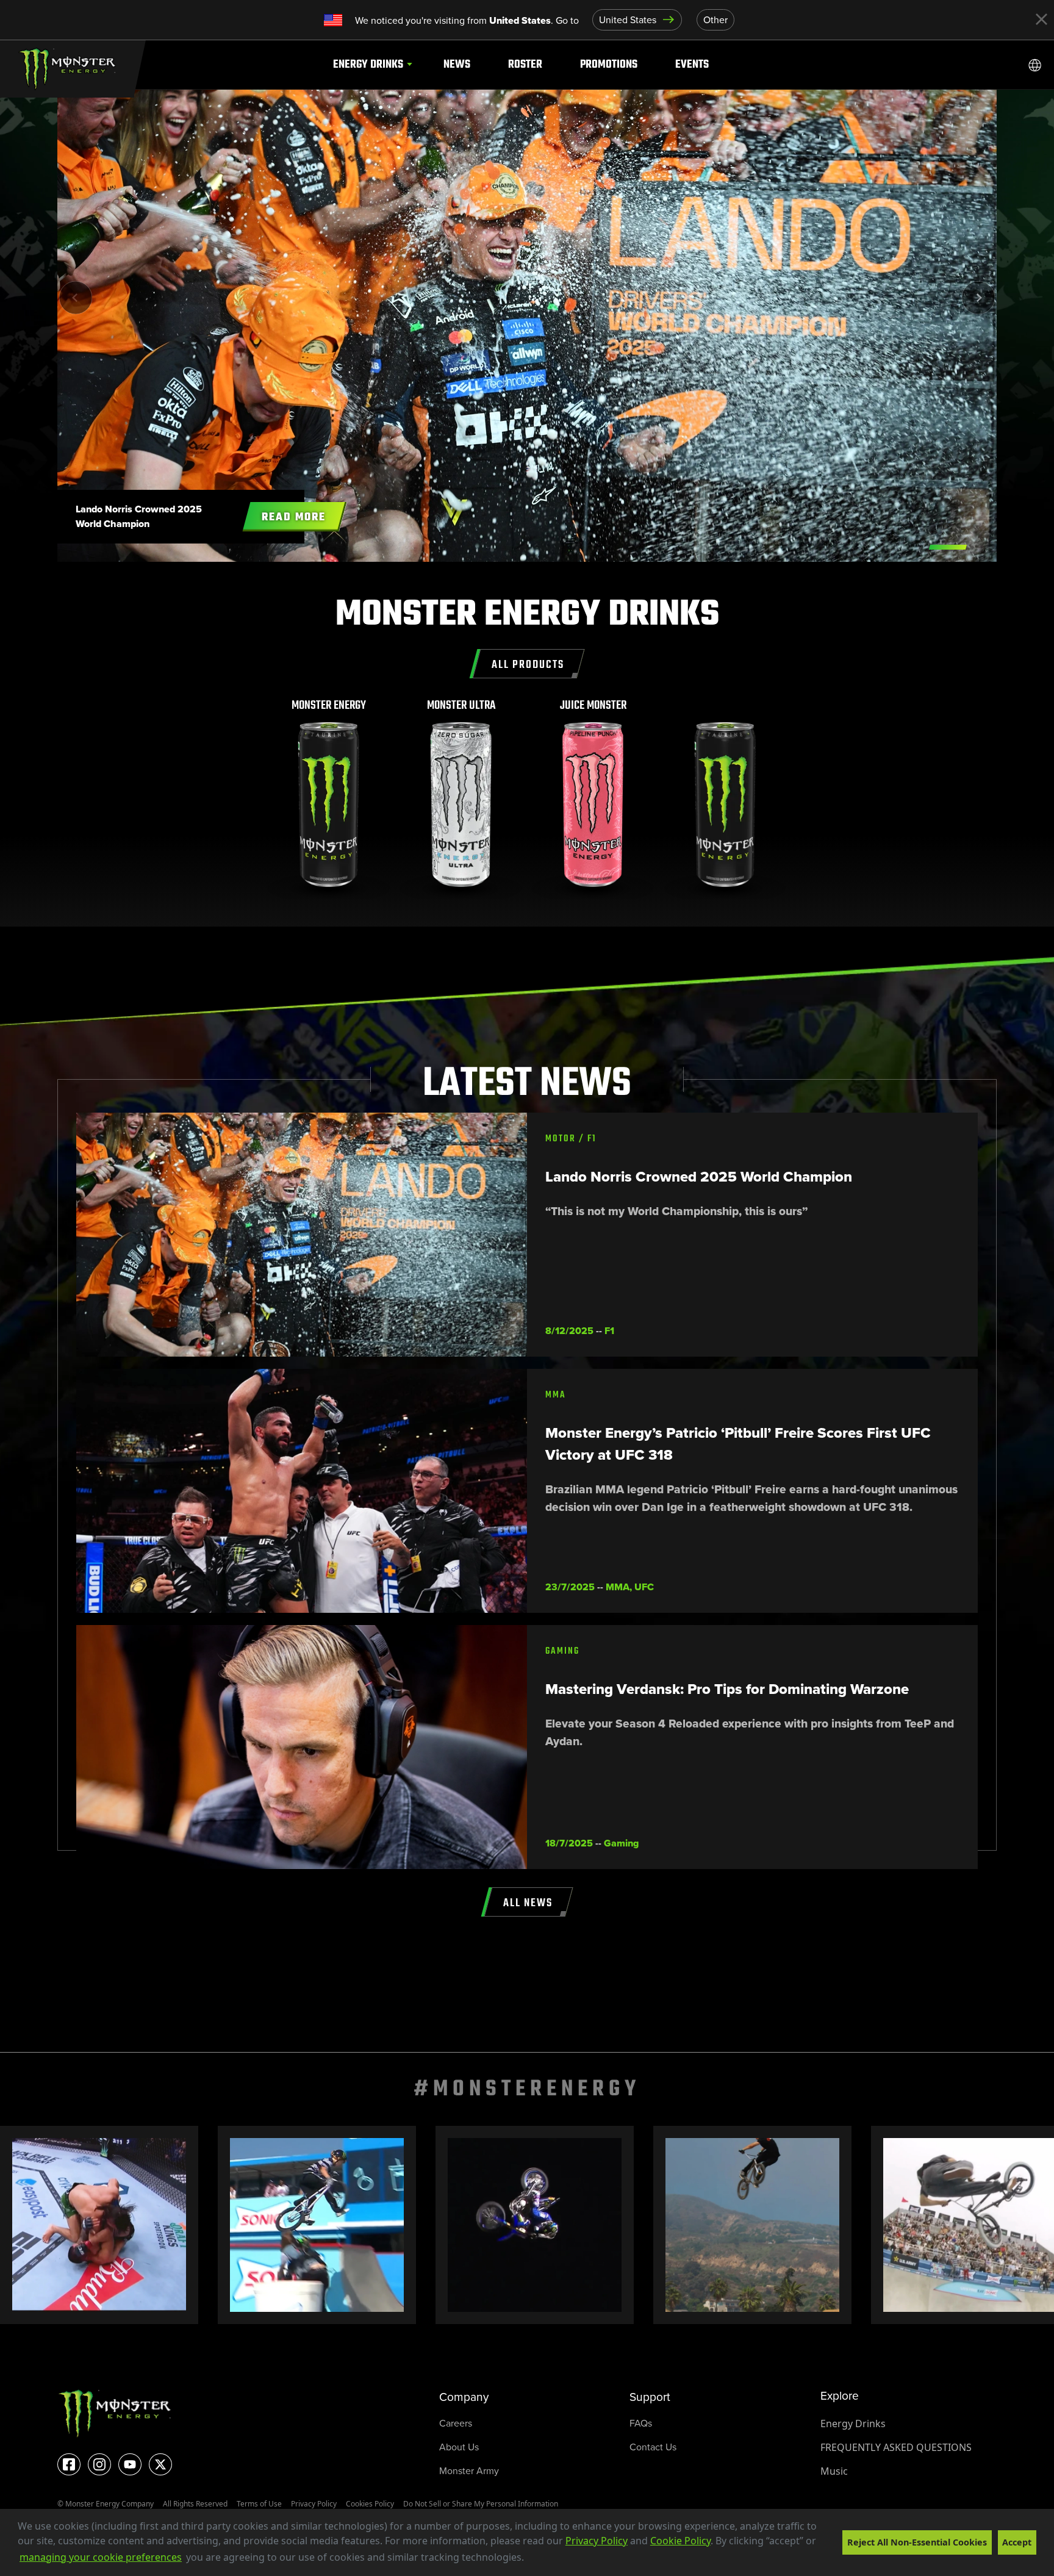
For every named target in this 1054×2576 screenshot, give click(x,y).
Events (692, 64)
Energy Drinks (368, 64)
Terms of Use (259, 2504)
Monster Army (469, 2471)
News (457, 64)
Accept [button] (1017, 2542)
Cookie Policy (680, 2541)
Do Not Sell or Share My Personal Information (481, 2504)
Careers (456, 2423)
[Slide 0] (948, 547)
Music (834, 2471)
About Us (459, 2447)
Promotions (609, 64)
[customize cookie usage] (536, 2561)
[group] (329, 799)
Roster (525, 64)
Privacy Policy (597, 2541)
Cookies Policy (370, 2504)
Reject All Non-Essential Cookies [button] (917, 2542)
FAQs (641, 2423)
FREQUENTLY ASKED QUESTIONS (896, 2447)
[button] (528, 2558)
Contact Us (653, 2447)
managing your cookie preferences (101, 2557)
